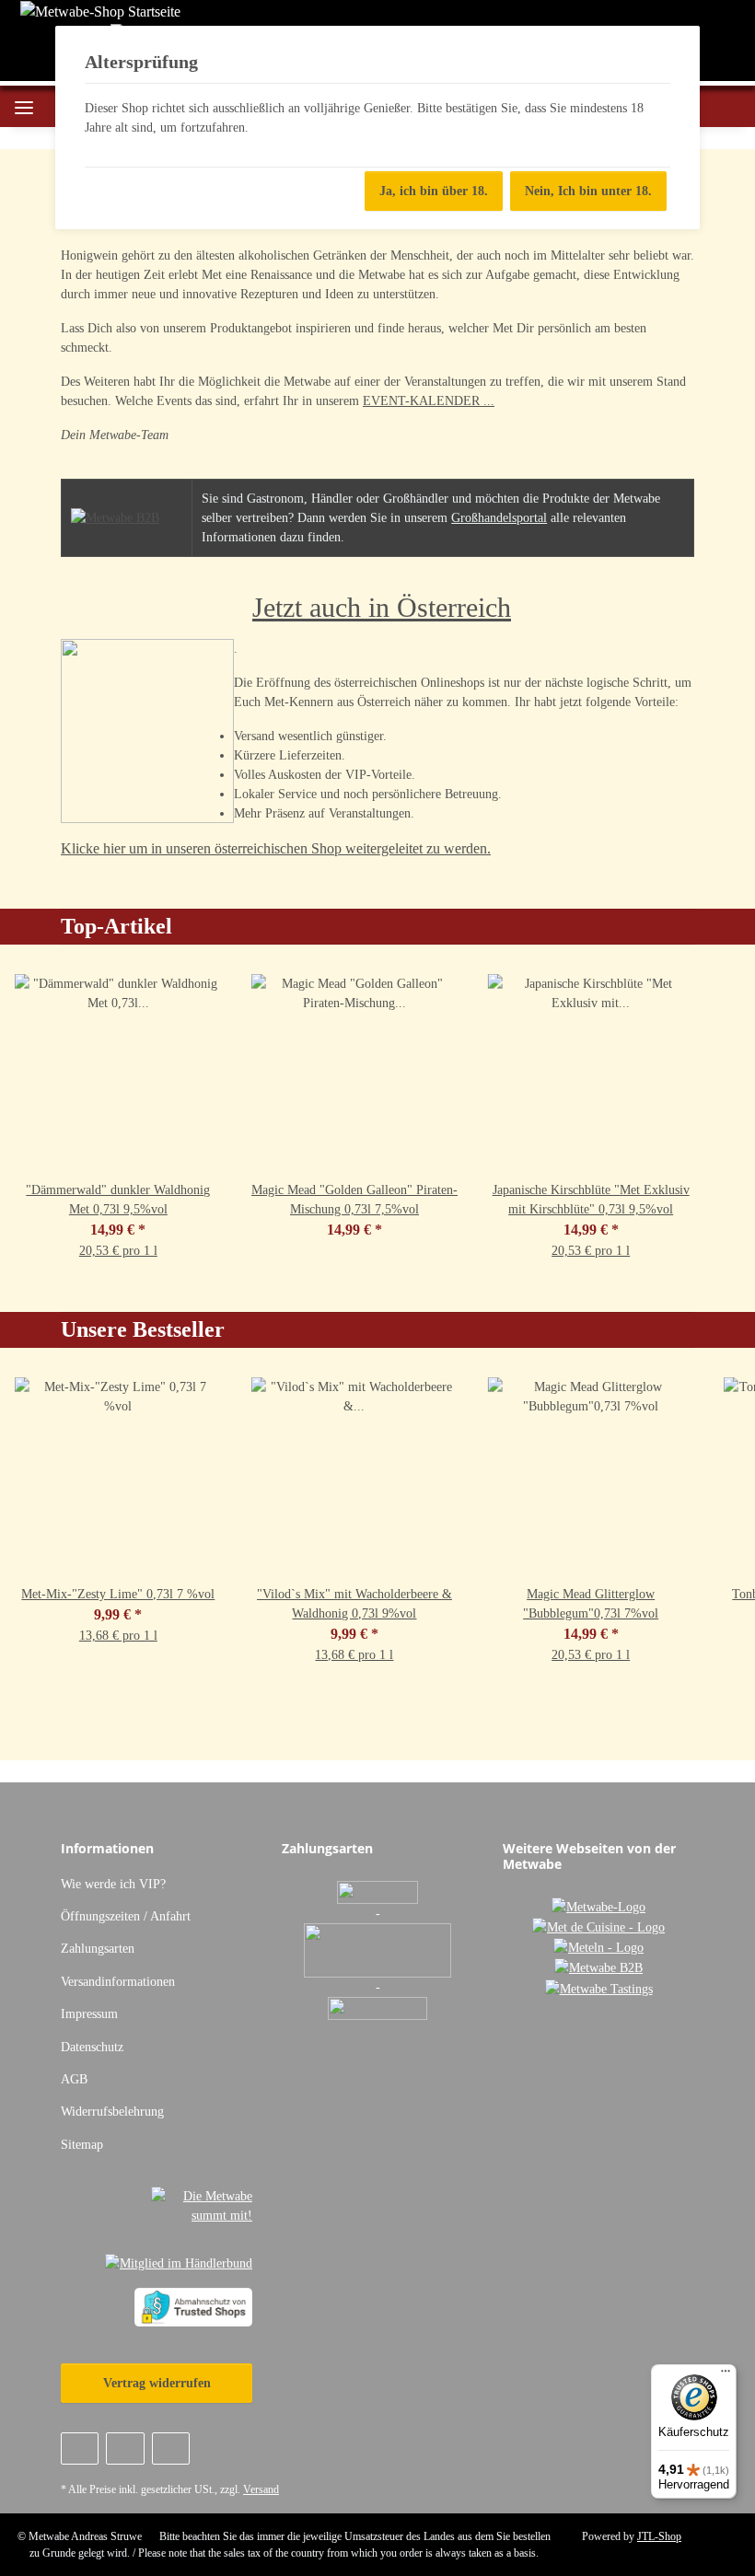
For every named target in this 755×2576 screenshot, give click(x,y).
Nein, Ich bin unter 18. (588, 191)
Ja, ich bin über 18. (434, 191)
